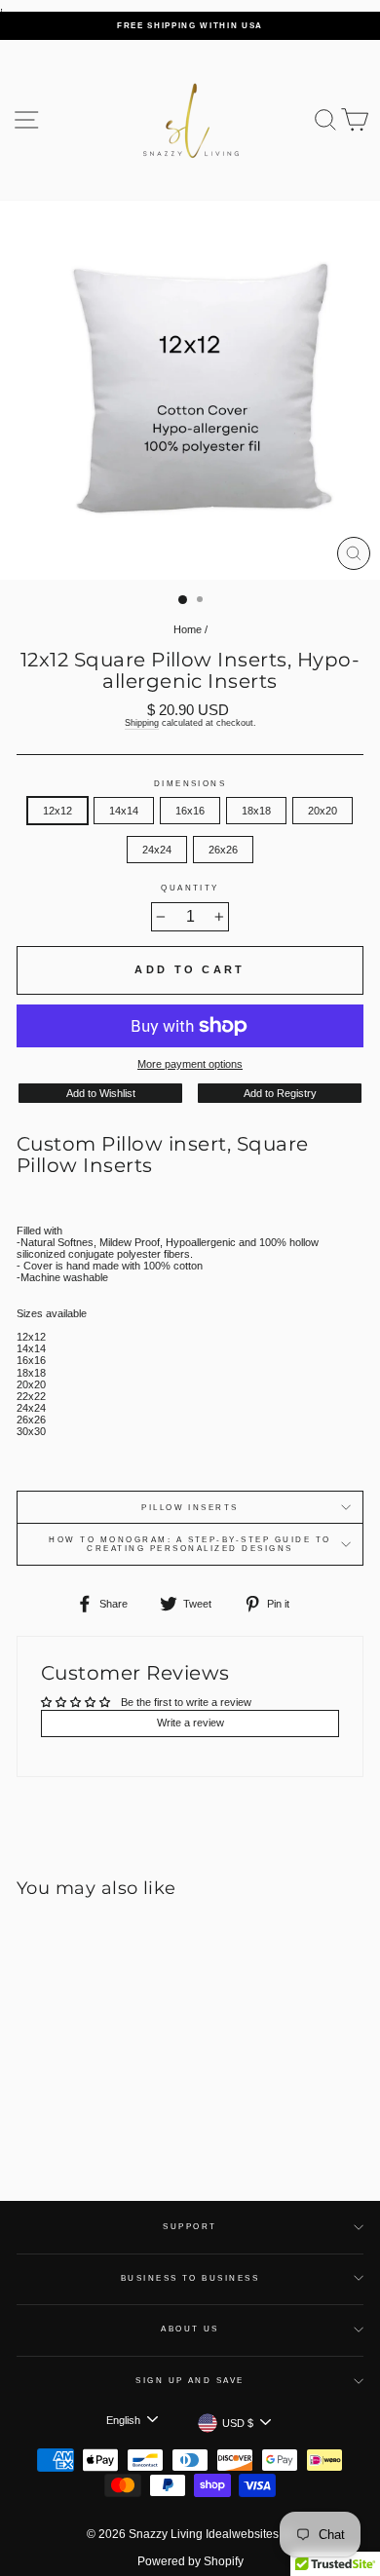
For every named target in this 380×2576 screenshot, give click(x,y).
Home (188, 629)
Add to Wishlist (101, 1093)
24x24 (157, 850)
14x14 (124, 811)
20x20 (323, 811)
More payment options (190, 1064)
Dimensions (190, 784)
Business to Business (190, 2278)
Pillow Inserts (190, 1508)
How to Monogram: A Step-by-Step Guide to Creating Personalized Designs (190, 1544)
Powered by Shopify (190, 2561)
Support (190, 2227)
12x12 (57, 811)
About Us (190, 2329)
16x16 (190, 811)
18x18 (256, 811)
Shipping (142, 723)
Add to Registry (280, 1093)
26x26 (223, 850)
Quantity (190, 888)
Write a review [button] (190, 1723)
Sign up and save (190, 2381)
